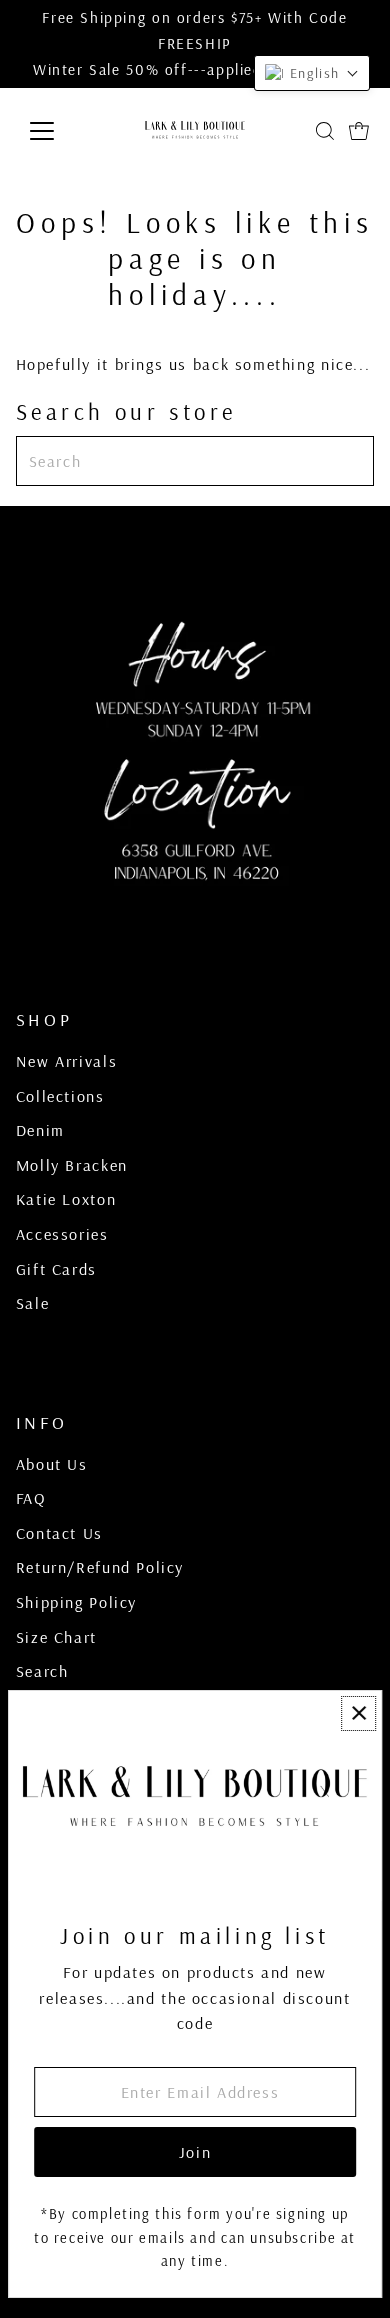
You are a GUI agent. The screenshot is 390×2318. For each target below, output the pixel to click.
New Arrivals (66, 1061)
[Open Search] (325, 131)
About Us (52, 1464)
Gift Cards (56, 1269)
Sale (32, 1303)
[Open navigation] (58, 131)
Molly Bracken (72, 1165)
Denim (40, 1130)
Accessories (62, 1234)
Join (195, 2152)
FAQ (31, 1498)
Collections (60, 1096)
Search (42, 1671)
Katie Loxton (66, 1199)
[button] (312, 73)
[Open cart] (359, 131)
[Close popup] (358, 1713)
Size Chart (56, 1637)
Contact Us (59, 1533)
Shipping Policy (76, 1602)
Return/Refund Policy (100, 1567)
